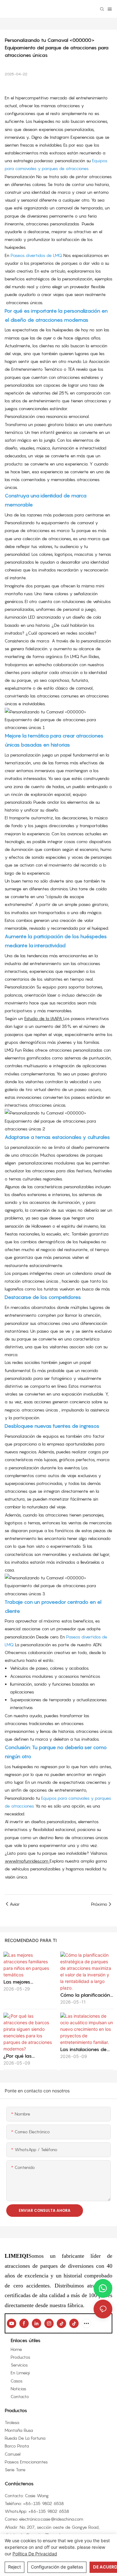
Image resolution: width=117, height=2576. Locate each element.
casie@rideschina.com (62, 2519)
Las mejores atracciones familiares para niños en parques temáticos (29, 1982)
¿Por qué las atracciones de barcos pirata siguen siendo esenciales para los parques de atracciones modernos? (29, 2056)
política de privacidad (35, 2554)
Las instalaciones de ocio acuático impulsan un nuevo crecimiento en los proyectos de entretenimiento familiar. (87, 2050)
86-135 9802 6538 (45, 2503)
